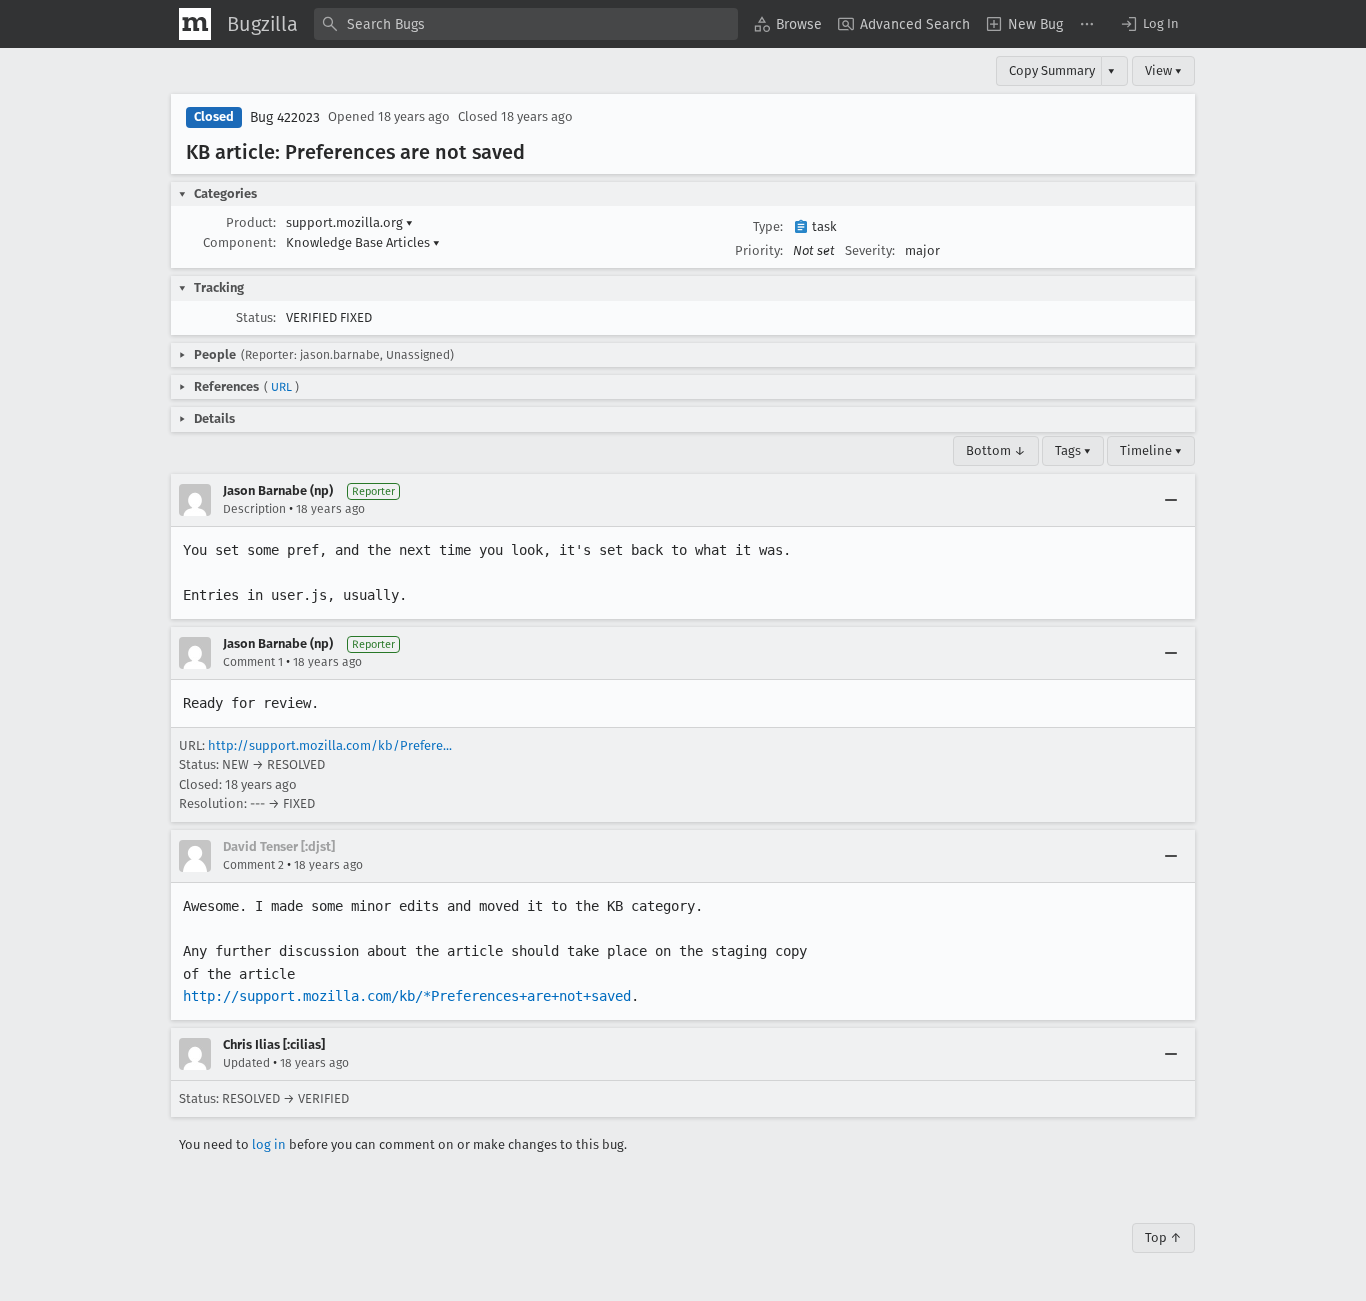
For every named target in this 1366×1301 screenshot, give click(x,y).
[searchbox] (526, 24)
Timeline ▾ (1151, 450)
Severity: (870, 250)
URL (281, 387)
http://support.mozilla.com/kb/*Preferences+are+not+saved (407, 996)
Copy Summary (1052, 70)
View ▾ (1163, 70)
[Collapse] (1171, 500)
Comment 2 (253, 865)
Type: (768, 226)
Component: (239, 242)
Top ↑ (1163, 1237)
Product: (251, 222)
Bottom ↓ (996, 450)
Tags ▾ (1073, 450)
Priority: (759, 250)
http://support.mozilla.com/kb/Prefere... (330, 745)
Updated (246, 1063)
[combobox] (526, 24)
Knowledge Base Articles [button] (363, 242)
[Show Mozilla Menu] (195, 24)
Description (254, 509)
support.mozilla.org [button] (349, 222)
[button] (1149, 24)
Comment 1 (253, 662)
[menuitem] (788, 24)
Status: (256, 317)
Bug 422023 (285, 117)
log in (269, 1144)
